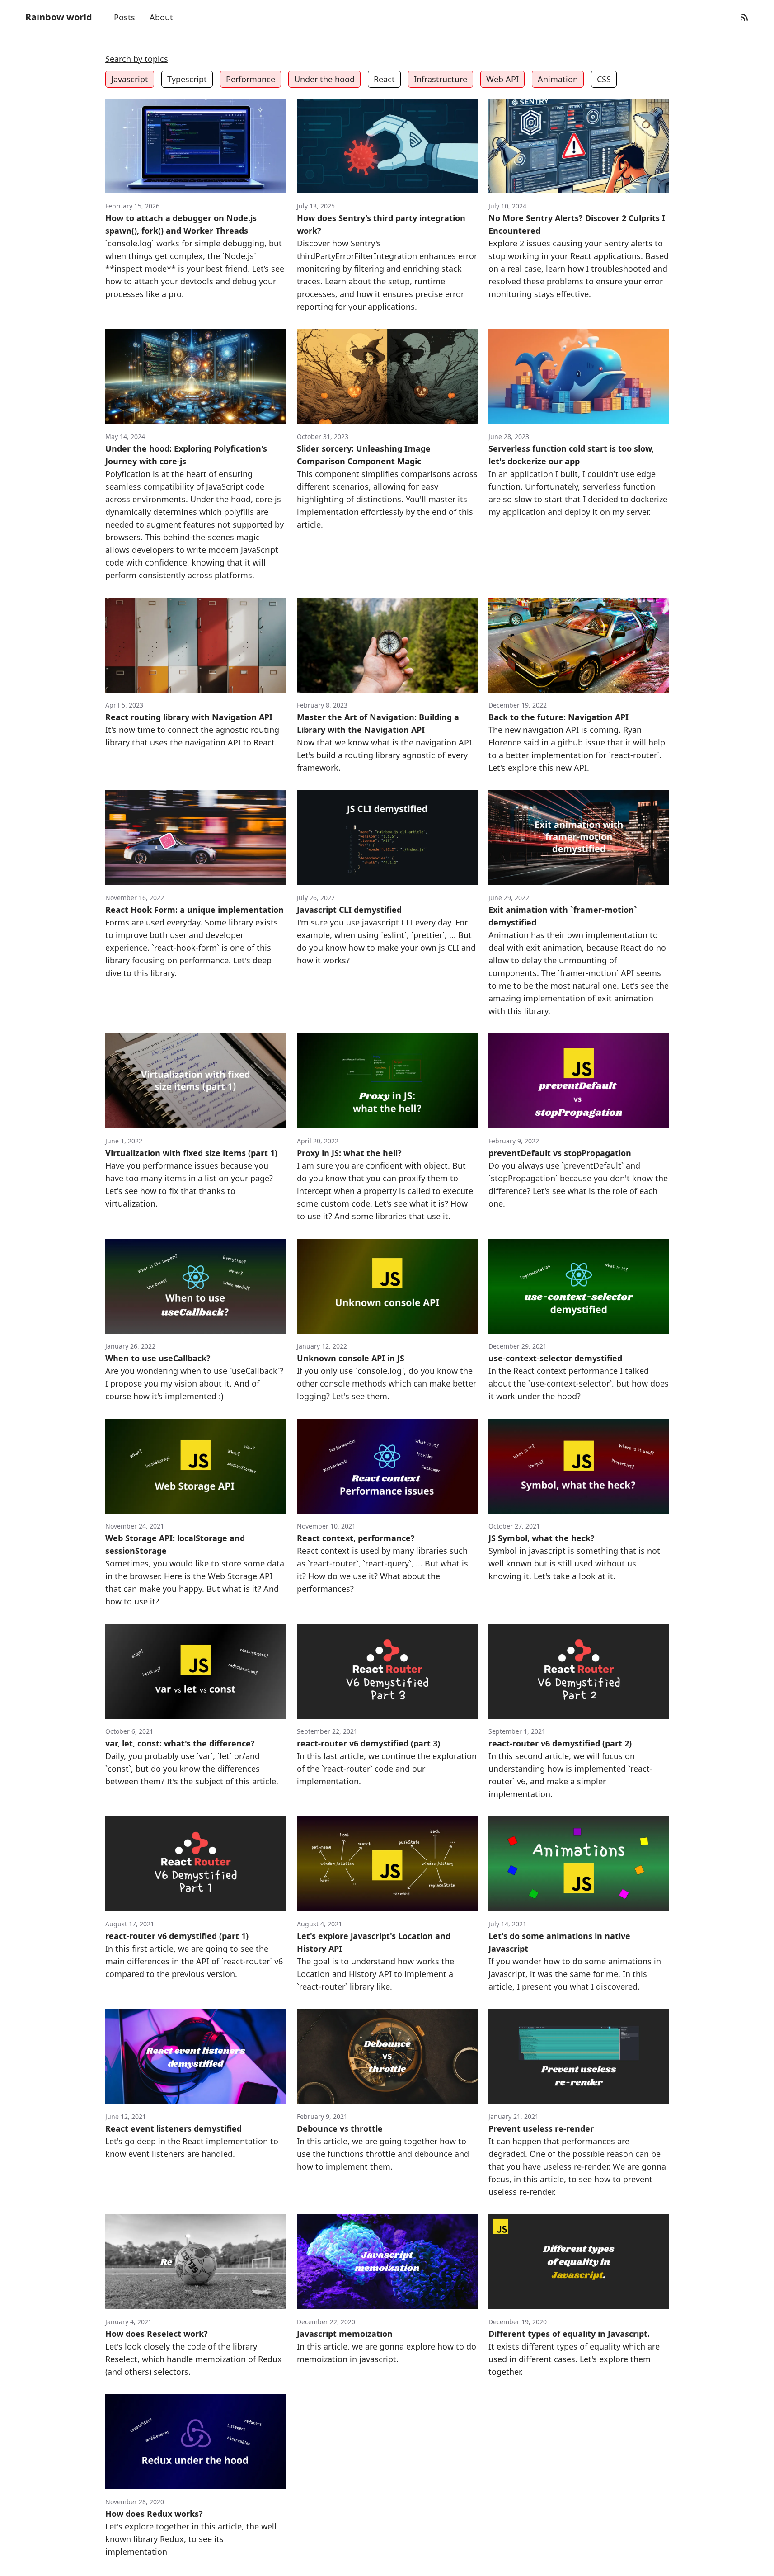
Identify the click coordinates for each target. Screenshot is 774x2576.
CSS (604, 79)
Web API (502, 79)
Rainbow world (59, 17)
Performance (251, 79)
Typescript (187, 79)
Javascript (130, 79)
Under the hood (324, 79)
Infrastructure (441, 79)
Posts (124, 17)
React (384, 79)
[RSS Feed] (744, 17)
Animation (558, 79)
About (161, 17)
